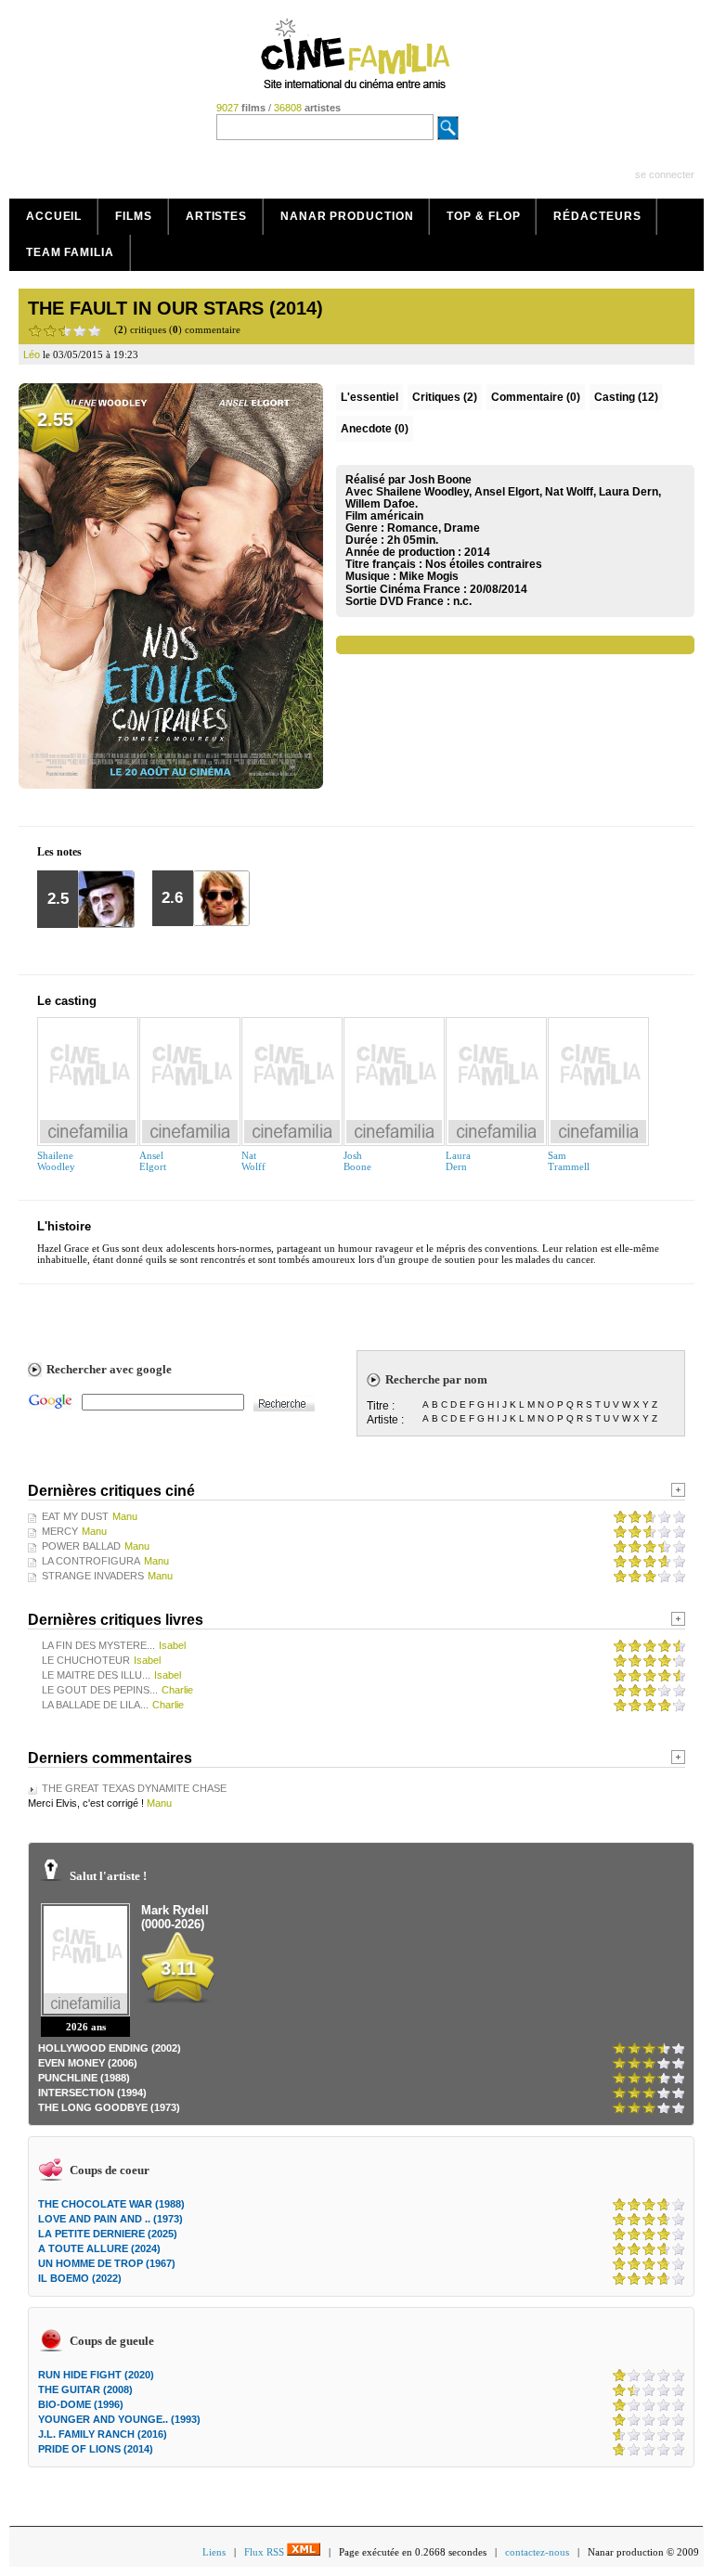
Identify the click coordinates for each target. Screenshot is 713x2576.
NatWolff (253, 1161)
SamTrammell (569, 1161)
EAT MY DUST (75, 1516)
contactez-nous (537, 2552)
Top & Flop (483, 216)
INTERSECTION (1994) (92, 2093)
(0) (536, 397)
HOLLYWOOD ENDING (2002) (110, 2048)
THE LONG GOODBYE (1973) (109, 2107)
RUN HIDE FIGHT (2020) (96, 2375)
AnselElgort (153, 1161)
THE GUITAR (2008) (85, 2389)
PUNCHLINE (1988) (84, 2078)
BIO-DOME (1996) (81, 2404)
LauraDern (458, 1161)
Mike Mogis (429, 576)
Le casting (67, 1001)
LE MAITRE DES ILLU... (96, 1675)
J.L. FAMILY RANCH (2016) (103, 2434)
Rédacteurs (597, 216)
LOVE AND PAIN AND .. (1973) (110, 2219)
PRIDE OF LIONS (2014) (96, 2449)
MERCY (60, 1531)
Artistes (216, 216)
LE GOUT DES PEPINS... (100, 1690)
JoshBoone (357, 1161)
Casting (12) (626, 397)
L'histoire (64, 1226)
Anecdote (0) (375, 429)
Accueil (54, 216)
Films (134, 216)
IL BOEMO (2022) (80, 2278)
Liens (214, 2552)
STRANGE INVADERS (93, 1576)
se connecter (665, 174)
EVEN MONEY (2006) (88, 2063)
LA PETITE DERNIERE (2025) (108, 2234)
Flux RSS (266, 2552)
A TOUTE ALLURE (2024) (99, 2248)
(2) (445, 397)
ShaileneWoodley (56, 1161)
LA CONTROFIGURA (91, 1561)
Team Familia (70, 252)
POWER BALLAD (81, 1546)
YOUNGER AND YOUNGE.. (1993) (119, 2419)
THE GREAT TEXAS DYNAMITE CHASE (134, 1788)
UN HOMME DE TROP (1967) (107, 2263)
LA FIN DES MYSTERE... (98, 1645)
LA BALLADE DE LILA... (95, 1705)
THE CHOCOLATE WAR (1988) (111, 2204)
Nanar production (347, 216)
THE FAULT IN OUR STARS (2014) (175, 308)
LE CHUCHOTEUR (86, 1660)
